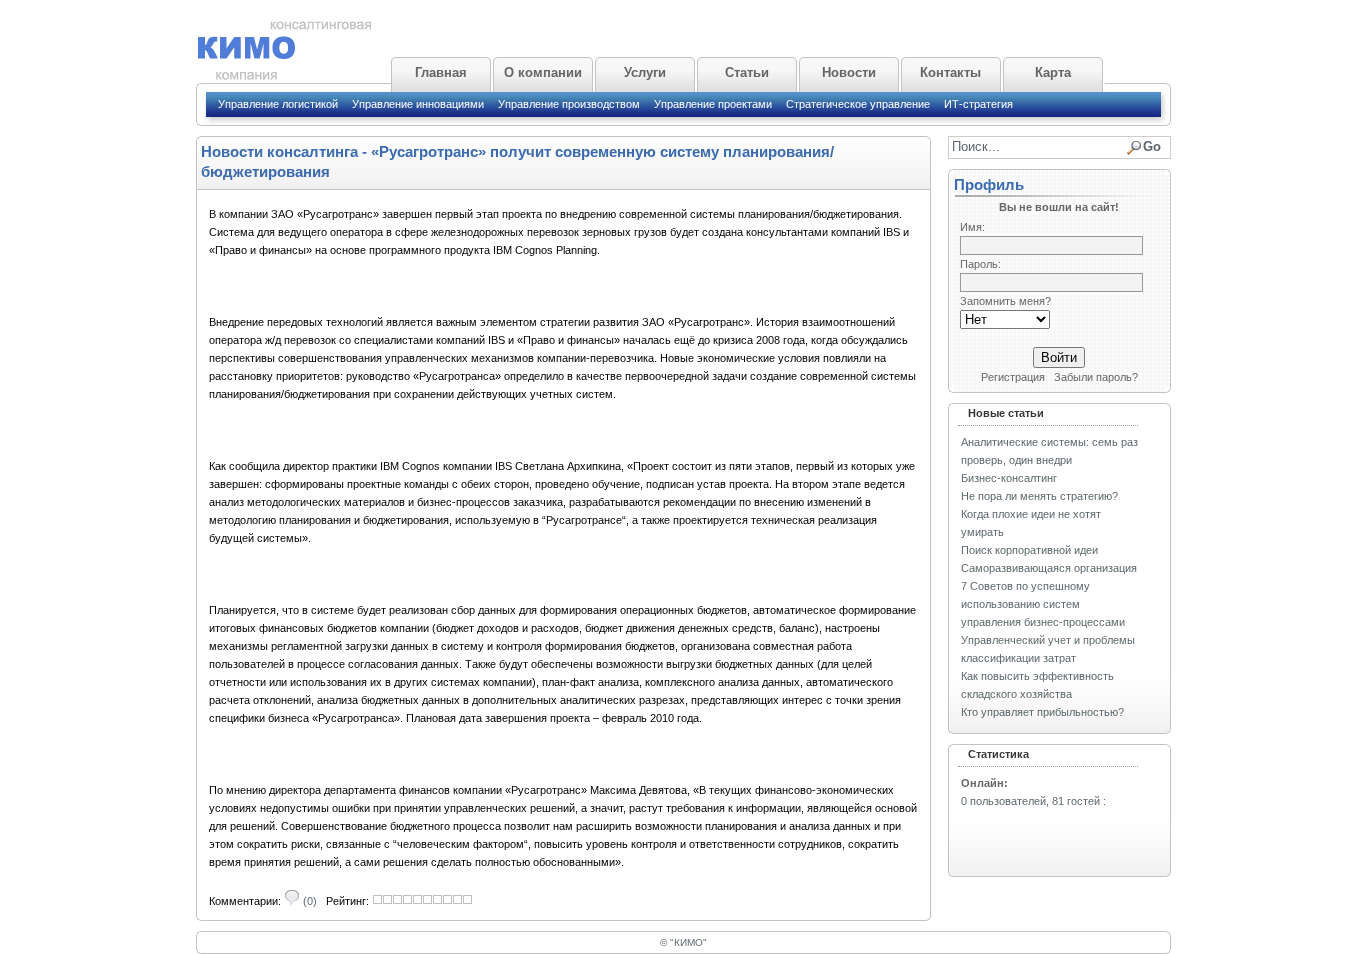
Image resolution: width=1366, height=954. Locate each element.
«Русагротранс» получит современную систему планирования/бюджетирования (517, 161)
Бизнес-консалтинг (1009, 478)
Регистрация (1013, 377)
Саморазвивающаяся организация (1049, 568)
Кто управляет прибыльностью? (1042, 712)
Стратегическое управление (858, 104)
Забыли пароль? (1096, 377)
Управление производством (569, 104)
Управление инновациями (418, 104)
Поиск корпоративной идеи (1029, 550)
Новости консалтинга (279, 151)
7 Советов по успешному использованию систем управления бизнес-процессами (1043, 604)
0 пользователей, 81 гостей (1030, 801)
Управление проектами (713, 104)
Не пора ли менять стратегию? (1039, 496)
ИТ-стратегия (978, 104)
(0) (308, 901)
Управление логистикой (278, 104)
